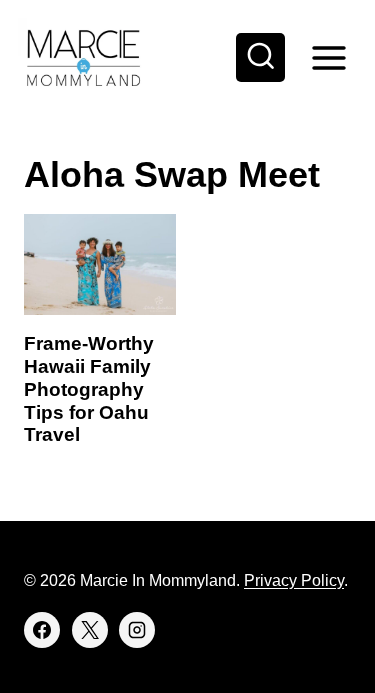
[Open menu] (328, 57)
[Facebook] (42, 630)
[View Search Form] (261, 58)
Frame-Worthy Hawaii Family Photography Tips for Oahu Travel (89, 389)
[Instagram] (137, 630)
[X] (90, 630)
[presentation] (100, 264)
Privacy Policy (294, 580)
